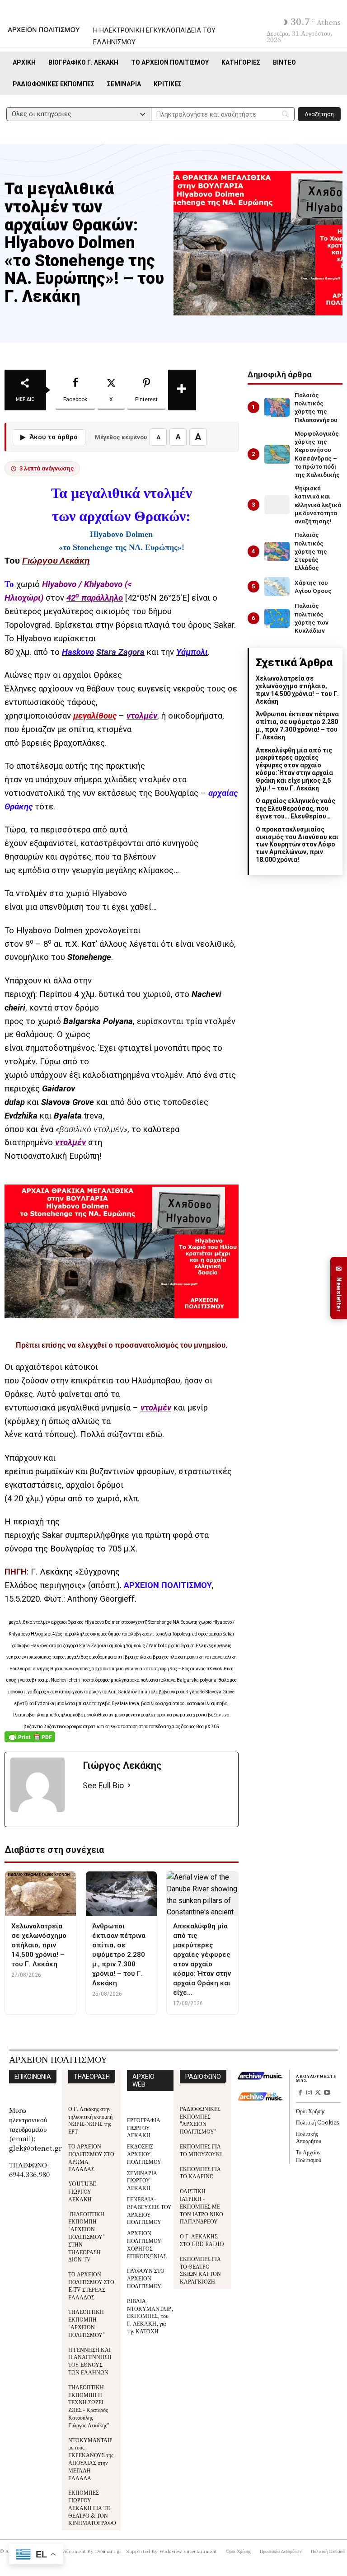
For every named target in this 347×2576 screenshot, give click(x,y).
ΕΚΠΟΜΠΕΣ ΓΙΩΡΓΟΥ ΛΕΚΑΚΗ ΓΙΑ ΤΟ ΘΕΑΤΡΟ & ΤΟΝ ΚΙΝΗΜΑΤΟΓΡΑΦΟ (92, 2507)
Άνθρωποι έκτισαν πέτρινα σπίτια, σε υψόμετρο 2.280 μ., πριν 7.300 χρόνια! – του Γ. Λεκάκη (297, 725)
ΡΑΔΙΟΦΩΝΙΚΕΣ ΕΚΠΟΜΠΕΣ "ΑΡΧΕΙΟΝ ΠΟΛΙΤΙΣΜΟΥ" (200, 2120)
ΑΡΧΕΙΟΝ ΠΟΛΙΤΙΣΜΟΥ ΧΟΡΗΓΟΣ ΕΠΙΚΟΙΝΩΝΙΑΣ (147, 2244)
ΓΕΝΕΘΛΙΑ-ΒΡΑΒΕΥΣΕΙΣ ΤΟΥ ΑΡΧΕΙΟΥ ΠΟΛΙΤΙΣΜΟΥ (149, 2210)
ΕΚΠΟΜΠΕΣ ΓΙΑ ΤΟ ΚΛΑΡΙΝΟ (200, 2172)
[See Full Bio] (129, 1786)
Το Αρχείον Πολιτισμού (309, 2156)
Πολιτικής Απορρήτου (309, 2137)
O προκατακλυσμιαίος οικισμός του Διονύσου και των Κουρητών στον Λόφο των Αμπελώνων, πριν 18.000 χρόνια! (297, 844)
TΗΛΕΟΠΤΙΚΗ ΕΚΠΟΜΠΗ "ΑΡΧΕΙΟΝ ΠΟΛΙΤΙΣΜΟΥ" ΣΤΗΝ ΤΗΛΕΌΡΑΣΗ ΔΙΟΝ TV (87, 2237)
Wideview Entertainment (188, 2551)
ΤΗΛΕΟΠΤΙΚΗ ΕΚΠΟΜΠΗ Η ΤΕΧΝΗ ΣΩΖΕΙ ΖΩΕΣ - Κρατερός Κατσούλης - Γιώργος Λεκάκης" (89, 2406)
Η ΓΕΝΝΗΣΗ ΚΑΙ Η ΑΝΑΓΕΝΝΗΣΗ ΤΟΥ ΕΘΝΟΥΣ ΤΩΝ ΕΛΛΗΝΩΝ (90, 2361)
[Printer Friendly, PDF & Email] (30, 1742)
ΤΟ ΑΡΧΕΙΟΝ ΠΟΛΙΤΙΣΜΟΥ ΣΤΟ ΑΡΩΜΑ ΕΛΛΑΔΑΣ (91, 2157)
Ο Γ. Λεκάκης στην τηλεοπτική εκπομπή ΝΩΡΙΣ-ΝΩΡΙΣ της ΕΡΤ (90, 2120)
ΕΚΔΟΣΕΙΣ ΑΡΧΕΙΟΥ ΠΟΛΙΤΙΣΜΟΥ (144, 2154)
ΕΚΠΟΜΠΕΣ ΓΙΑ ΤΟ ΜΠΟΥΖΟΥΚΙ (201, 2150)
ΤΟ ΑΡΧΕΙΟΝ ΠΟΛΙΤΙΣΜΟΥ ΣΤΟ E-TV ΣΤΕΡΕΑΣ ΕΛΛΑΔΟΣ (91, 2285)
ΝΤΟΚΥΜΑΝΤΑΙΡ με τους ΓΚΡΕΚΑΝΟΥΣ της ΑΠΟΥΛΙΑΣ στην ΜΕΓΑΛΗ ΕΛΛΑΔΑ (91, 2459)
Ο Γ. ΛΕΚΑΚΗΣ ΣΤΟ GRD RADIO (202, 2240)
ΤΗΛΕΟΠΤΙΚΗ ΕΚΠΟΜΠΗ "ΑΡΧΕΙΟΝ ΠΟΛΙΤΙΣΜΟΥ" (87, 2323)
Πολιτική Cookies (317, 2122)
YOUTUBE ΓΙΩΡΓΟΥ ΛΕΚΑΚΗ (82, 2191)
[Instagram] (309, 2093)
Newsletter (339, 1288)
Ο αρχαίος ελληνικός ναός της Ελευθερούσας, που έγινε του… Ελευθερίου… (295, 809)
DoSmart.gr (109, 2551)
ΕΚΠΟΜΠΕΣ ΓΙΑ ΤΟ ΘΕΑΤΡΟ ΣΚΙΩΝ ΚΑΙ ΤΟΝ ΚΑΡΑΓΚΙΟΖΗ (200, 2270)
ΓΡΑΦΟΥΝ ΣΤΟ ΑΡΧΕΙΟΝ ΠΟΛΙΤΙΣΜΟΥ (146, 2278)
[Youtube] (327, 2093)
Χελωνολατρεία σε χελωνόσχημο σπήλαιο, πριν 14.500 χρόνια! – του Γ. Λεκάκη (297, 690)
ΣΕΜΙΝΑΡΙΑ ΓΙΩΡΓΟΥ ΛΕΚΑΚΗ (142, 2180)
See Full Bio (103, 1785)
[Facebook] (300, 2093)
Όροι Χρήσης (311, 2111)
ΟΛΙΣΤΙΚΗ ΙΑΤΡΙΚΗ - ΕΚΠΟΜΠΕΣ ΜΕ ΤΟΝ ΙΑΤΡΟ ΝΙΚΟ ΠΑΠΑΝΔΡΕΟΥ (202, 2206)
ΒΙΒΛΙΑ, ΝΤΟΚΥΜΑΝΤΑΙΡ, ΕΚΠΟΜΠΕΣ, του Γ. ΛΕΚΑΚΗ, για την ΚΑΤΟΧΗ (150, 2316)
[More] (182, 390)
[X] (318, 2093)
